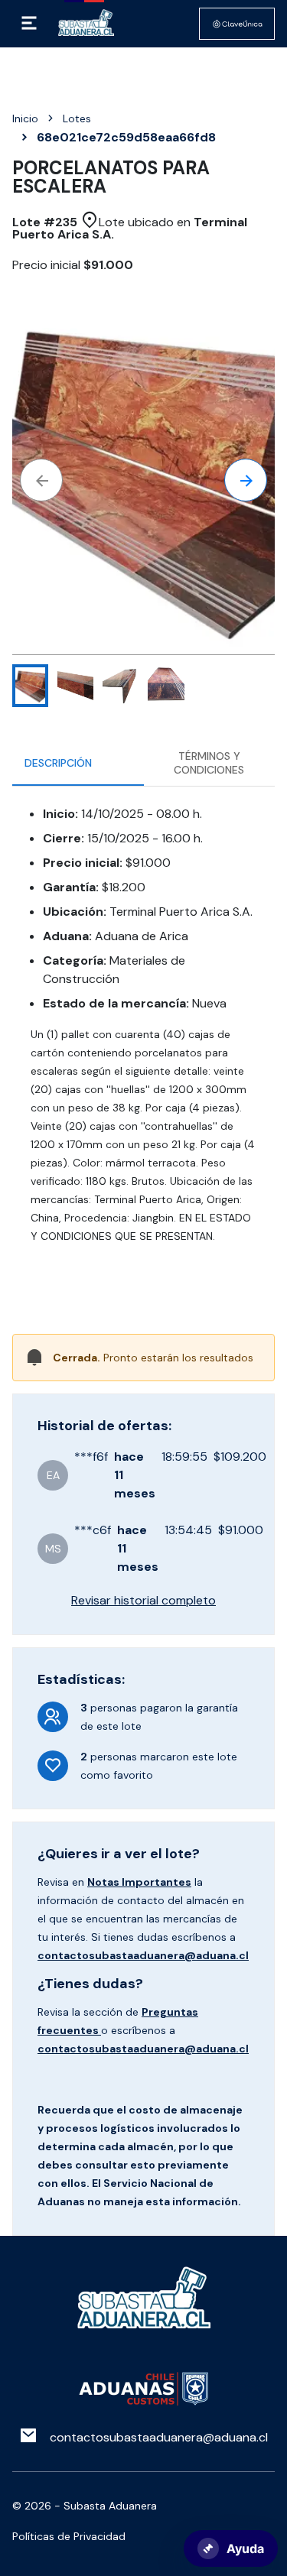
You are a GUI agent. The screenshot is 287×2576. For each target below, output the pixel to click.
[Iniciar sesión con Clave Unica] (237, 24)
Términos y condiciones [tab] (209, 763)
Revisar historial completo (143, 1600)
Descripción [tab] (58, 763)
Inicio (25, 118)
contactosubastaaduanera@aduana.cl (143, 1955)
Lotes (77, 118)
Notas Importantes (139, 1882)
